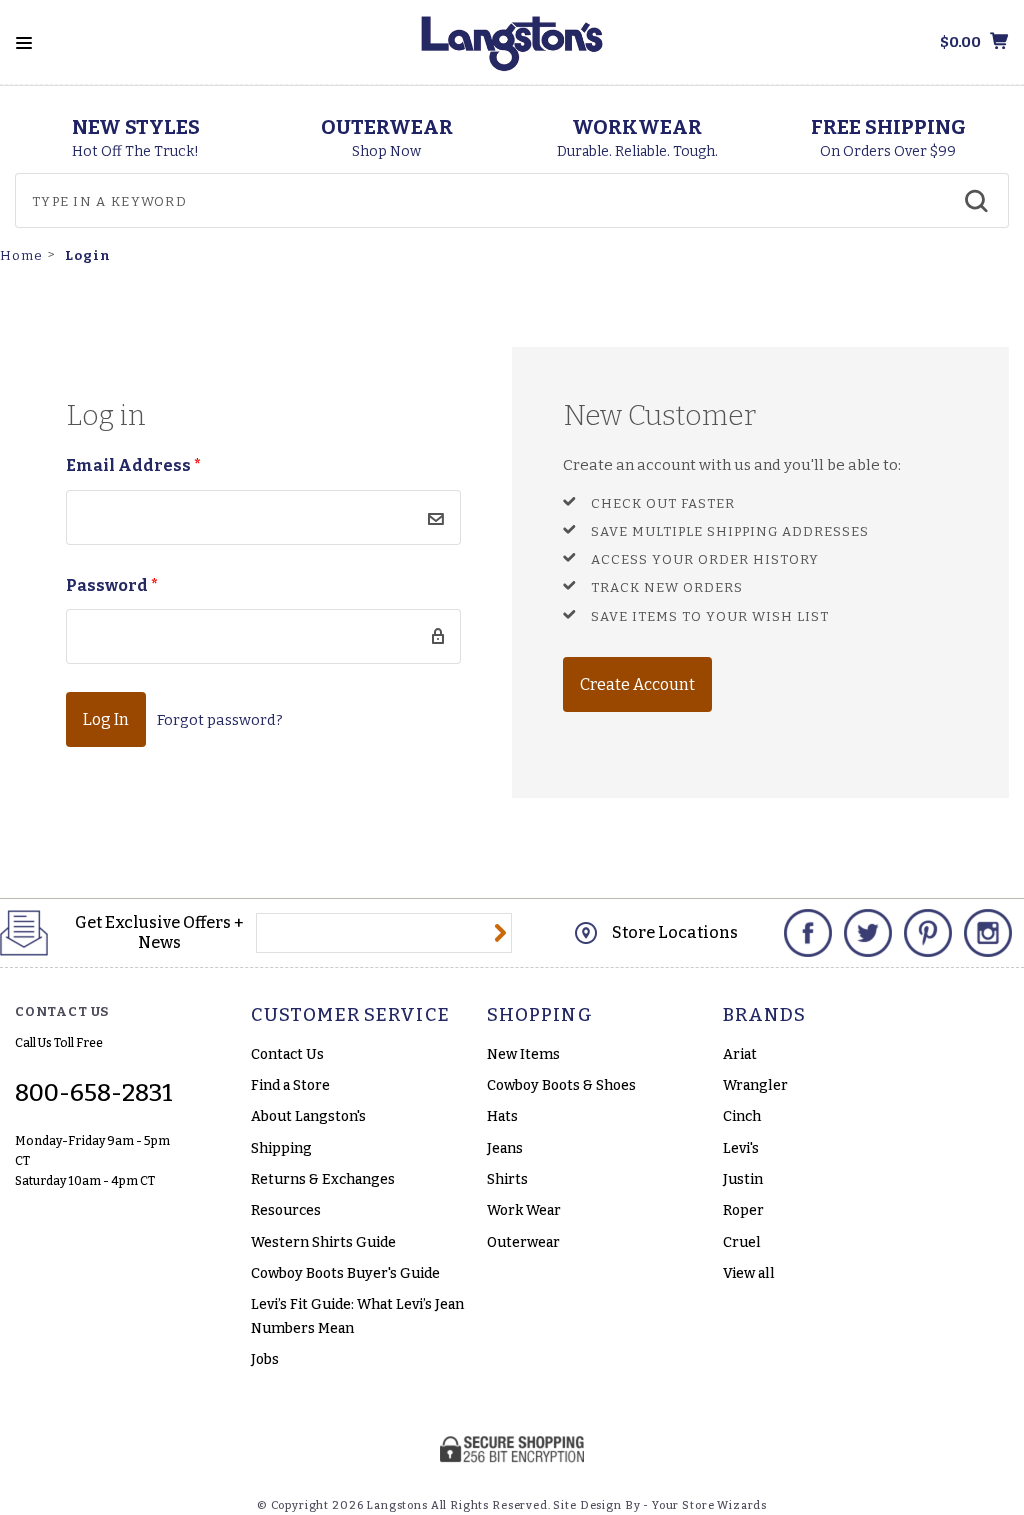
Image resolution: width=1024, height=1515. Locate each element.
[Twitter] (868, 933)
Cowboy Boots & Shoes (561, 1085)
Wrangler (755, 1085)
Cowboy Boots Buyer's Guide (345, 1273)
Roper (743, 1210)
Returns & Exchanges (323, 1179)
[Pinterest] (928, 933)
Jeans (505, 1148)
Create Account (637, 684)
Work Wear (524, 1210)
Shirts (507, 1179)
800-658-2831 (94, 1093)
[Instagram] (988, 933)
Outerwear (523, 1242)
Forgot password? (220, 720)
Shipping (281, 1148)
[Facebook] (808, 933)
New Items (523, 1054)
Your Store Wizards (709, 1505)
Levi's (741, 1148)
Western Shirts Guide (323, 1242)
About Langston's (308, 1116)
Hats (502, 1116)
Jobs (265, 1359)
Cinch (742, 1116)
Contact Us (287, 1054)
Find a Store (290, 1085)
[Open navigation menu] (24, 43)
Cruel (742, 1242)
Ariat (740, 1054)
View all (749, 1273)
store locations (675, 932)
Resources (286, 1210)
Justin (743, 1179)
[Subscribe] (500, 933)
